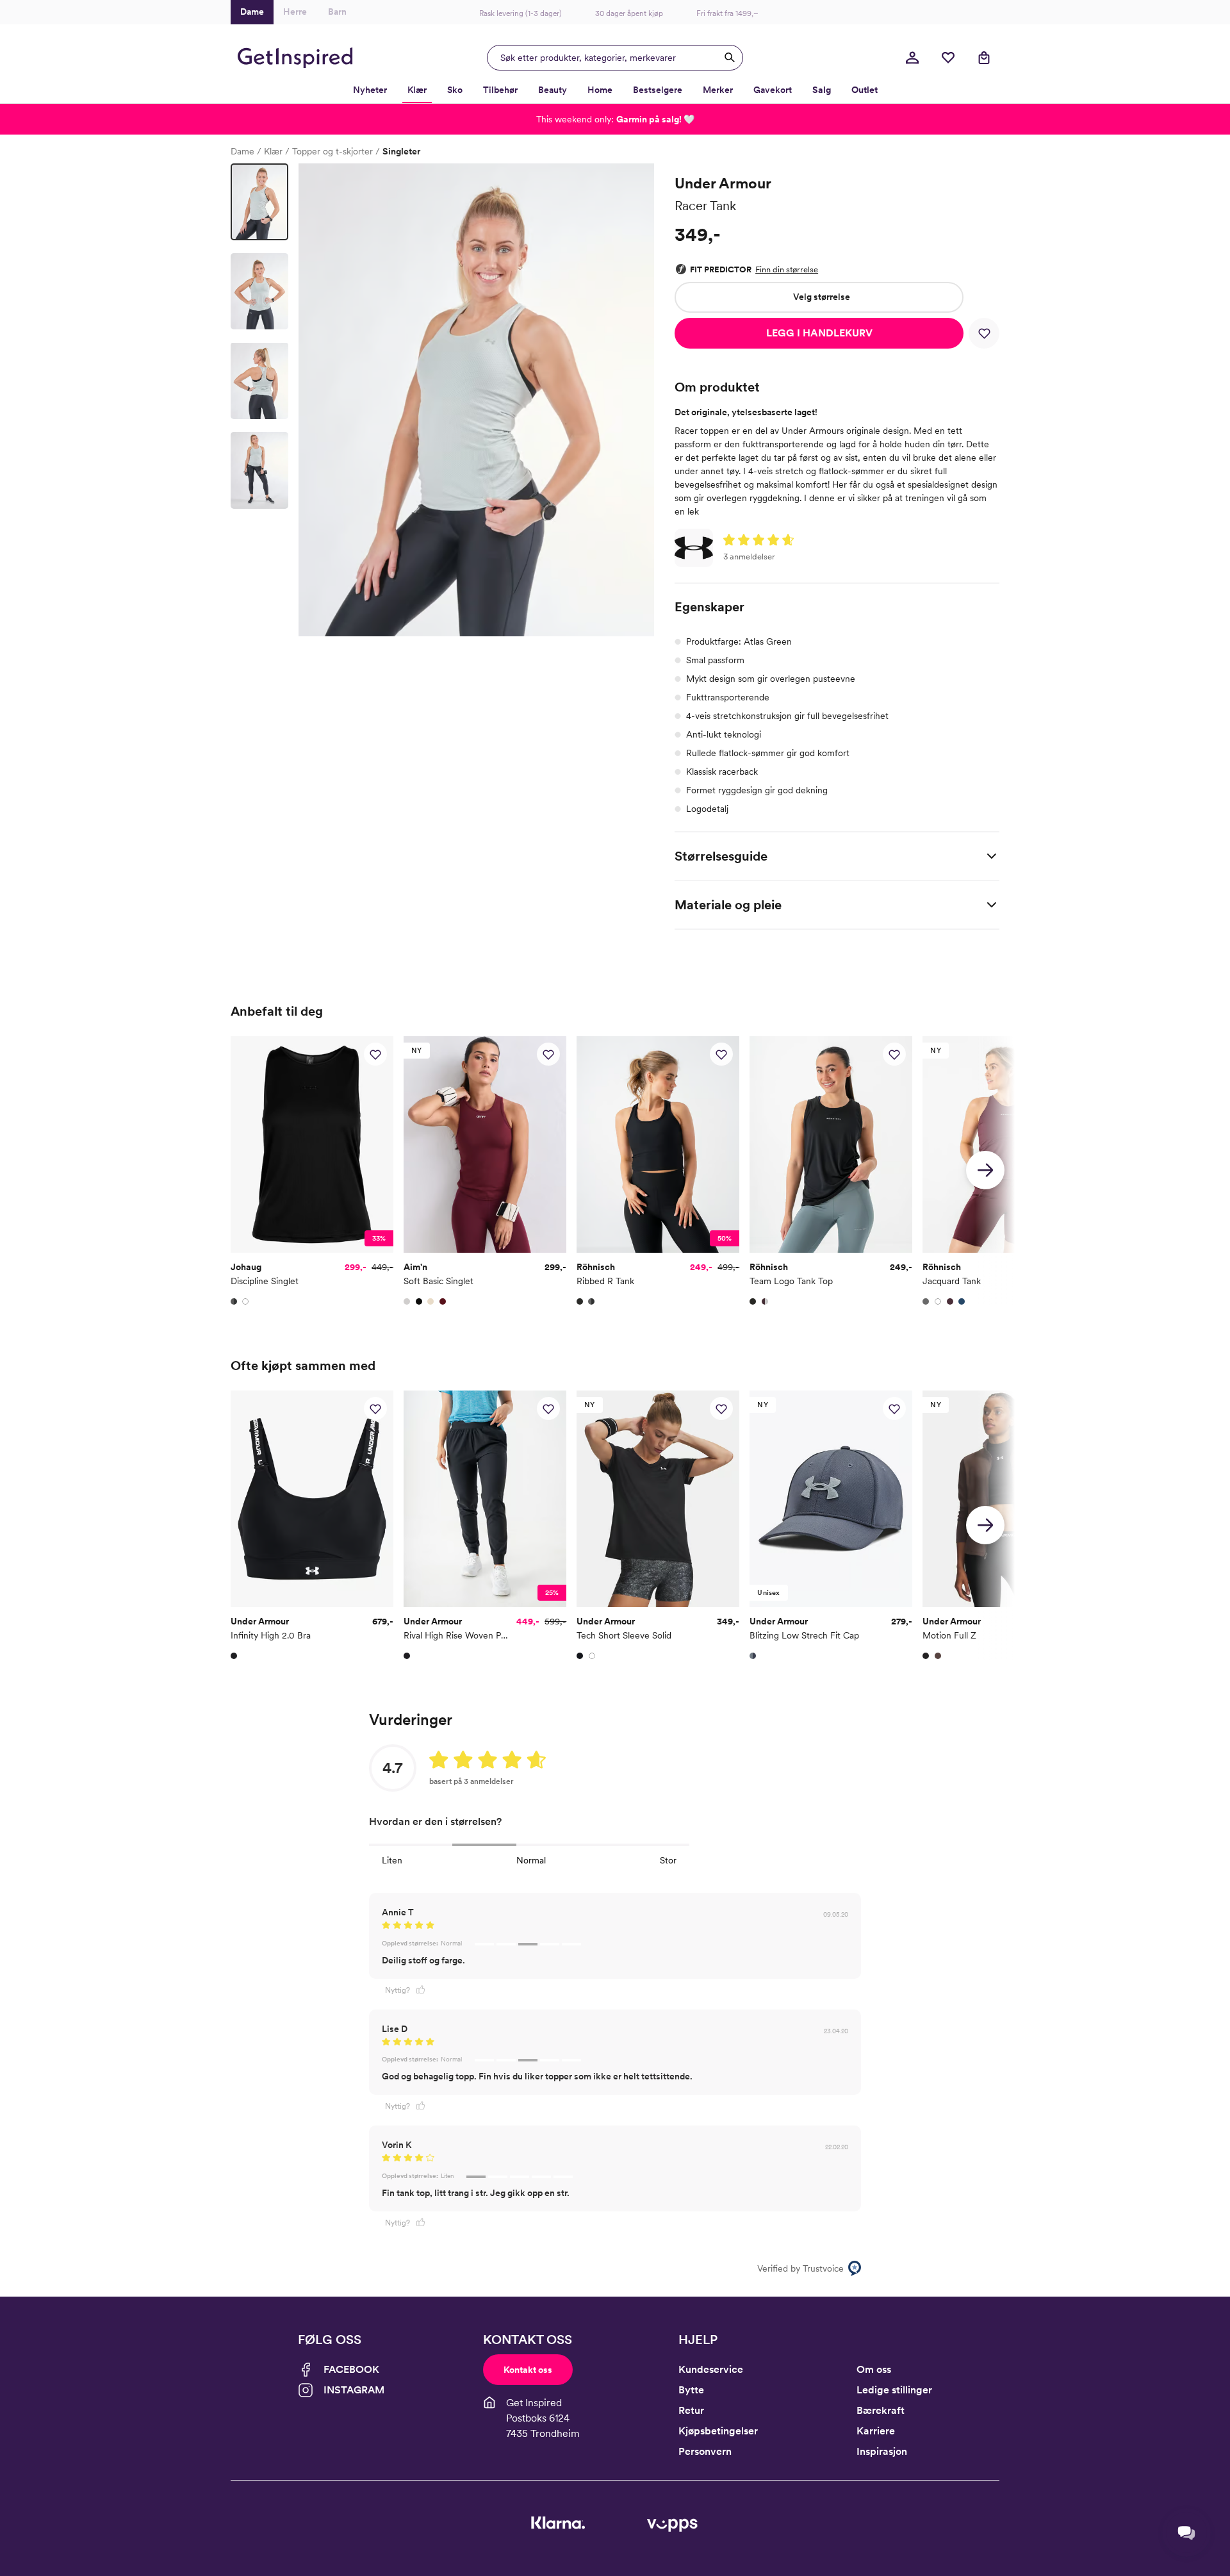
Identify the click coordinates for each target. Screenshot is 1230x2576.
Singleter (401, 151)
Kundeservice (711, 2369)
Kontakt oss (528, 2370)
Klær (273, 151)
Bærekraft (881, 2410)
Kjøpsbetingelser (718, 2431)
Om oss (874, 2369)
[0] (948, 58)
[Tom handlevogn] (984, 58)
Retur (691, 2410)
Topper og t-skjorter (332, 151)
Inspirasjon (882, 2451)
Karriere (876, 2431)
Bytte (691, 2390)
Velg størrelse (822, 297)
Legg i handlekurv (819, 333)
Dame (242, 151)
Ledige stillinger (894, 2390)
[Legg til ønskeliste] (984, 333)
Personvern (705, 2451)
